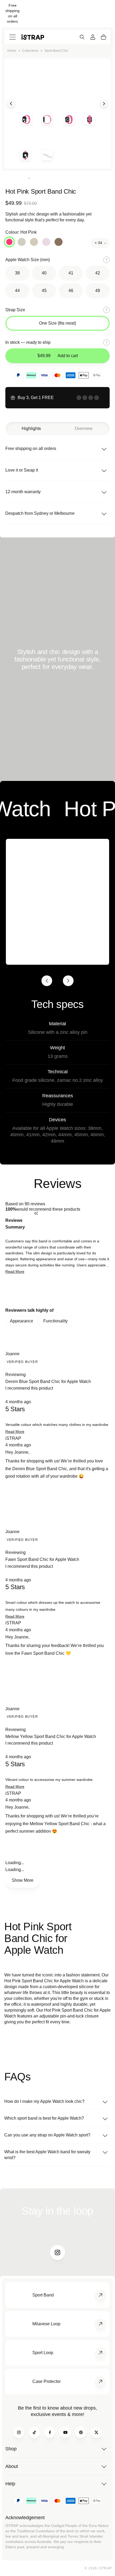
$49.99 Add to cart (58, 356)
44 (17, 291)
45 (44, 291)
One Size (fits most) (57, 323)
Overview (84, 428)
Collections (30, 51)
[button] (15, 1271)
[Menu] (13, 37)
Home (12, 51)
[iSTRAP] (33, 37)
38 (17, 273)
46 (71, 291)
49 (98, 291)
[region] (57, 1291)
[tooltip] (72, 1224)
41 (71, 273)
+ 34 (98, 243)
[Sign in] (93, 37)
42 (98, 273)
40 (44, 273)
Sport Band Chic (56, 51)
